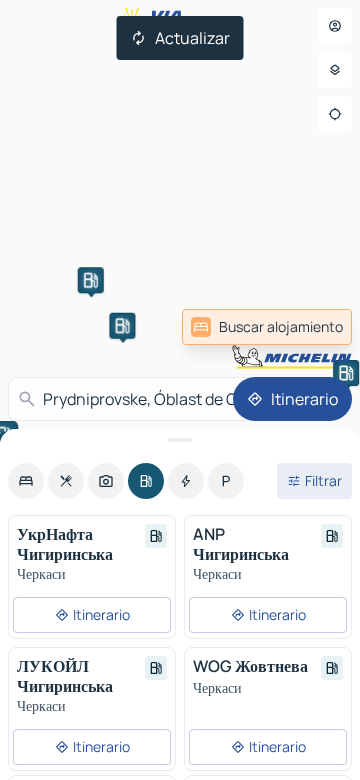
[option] (26, 481)
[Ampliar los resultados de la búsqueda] (180, 440)
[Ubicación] (335, 114)
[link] (267, 327)
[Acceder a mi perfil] (335, 26)
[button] (91, 280)
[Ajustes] (335, 70)
